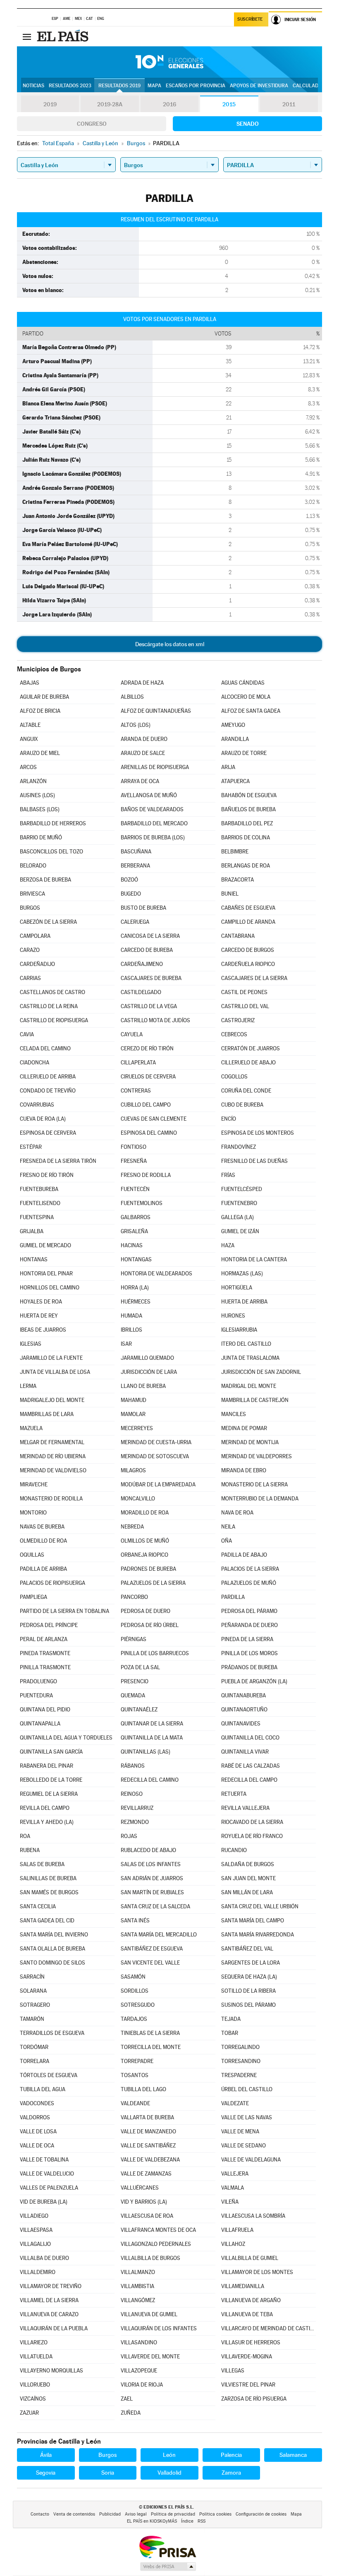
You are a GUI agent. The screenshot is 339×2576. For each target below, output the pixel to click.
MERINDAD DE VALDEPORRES (257, 1456)
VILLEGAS (233, 2371)
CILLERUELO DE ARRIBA (48, 1077)
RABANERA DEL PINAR (47, 1766)
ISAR (126, 1344)
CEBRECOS (234, 1034)
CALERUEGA (135, 922)
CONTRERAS (136, 1091)
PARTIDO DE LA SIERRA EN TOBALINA (64, 1611)
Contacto (40, 2514)
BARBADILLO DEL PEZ (247, 823)
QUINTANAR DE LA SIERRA (152, 1724)
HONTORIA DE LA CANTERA (254, 1259)
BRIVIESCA (32, 894)
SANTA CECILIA (38, 1906)
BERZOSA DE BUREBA (45, 880)
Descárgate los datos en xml (170, 644)
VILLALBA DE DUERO (44, 2258)
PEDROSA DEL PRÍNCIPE (49, 1625)
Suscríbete (250, 19)
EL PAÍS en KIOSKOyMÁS (152, 2521)
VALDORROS (35, 2117)
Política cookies (215, 2514)
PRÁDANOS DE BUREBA (249, 1667)
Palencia (231, 2455)
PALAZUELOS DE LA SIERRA (153, 1583)
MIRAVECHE (34, 1484)
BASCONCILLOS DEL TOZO (51, 852)
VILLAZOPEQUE (139, 2371)
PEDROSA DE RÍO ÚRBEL (150, 1625)
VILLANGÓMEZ (138, 2300)
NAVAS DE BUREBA (42, 1527)
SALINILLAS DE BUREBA (48, 1878)
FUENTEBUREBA (39, 1189)
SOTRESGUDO (138, 2005)
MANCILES (234, 1414)
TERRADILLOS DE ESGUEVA (52, 2033)
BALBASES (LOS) (40, 809)
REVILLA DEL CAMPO (45, 1808)
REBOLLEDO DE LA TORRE (51, 1780)
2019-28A (110, 104)
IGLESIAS (31, 1344)
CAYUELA (132, 1034)
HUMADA (131, 1316)
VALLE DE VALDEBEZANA (150, 2160)
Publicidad (110, 2514)
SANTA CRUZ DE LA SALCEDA (155, 1906)
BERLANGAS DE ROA (246, 866)
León (169, 2455)
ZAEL (127, 2399)
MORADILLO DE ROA (145, 1513)
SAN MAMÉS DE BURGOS (49, 1892)
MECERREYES (137, 1428)
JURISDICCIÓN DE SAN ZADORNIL (261, 1372)
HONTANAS (34, 1259)
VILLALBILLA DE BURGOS (150, 2258)
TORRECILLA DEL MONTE (151, 2047)
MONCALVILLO (138, 1499)
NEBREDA (132, 1527)
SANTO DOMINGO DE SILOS (53, 1963)
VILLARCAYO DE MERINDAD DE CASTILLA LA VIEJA (269, 2328)
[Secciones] (27, 36)
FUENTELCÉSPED (242, 1189)
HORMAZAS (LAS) (242, 1274)
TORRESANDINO (241, 2061)
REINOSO (132, 1794)
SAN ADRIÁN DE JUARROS (152, 1878)
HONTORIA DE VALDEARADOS (156, 1274)
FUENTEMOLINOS (142, 1203)
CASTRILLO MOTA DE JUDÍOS (155, 1020)
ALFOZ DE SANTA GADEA (251, 711)
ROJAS (129, 1836)
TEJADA (231, 2019)
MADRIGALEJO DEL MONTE (52, 1400)
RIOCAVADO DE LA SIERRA (252, 1822)
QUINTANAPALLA (40, 1724)
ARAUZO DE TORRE (244, 753)
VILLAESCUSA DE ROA (147, 2216)
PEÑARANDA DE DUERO (249, 1625)
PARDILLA (233, 1597)
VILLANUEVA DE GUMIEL (149, 2314)
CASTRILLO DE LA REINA (49, 1006)
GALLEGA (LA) (238, 1217)
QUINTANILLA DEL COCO (250, 1738)
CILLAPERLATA (138, 1063)
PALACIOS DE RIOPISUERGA (53, 1583)
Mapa (154, 86)
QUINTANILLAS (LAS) (146, 1752)
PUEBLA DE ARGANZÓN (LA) (254, 1681)
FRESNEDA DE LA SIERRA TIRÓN (58, 1161)
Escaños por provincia (196, 86)
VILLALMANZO (138, 2272)
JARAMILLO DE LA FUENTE (51, 1358)
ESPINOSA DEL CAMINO (149, 1133)
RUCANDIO (234, 1850)
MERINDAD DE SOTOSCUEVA (155, 1456)
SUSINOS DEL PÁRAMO (248, 2005)
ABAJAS (30, 683)
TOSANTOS (135, 2075)
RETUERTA (234, 1794)
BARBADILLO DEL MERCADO (154, 823)
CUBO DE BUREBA (242, 1105)
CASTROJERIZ (238, 1020)
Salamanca (293, 2455)
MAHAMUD (134, 1400)
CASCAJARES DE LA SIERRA (254, 978)
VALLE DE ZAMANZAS (146, 2174)
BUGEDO (131, 894)
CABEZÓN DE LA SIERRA (48, 922)
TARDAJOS (134, 2019)
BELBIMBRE (235, 852)
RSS (202, 2521)
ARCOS (28, 767)
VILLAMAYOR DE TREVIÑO (51, 2286)
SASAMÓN (133, 1977)
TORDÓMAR (34, 2047)
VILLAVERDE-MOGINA (247, 2357)
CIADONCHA (35, 1063)
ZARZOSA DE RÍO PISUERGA (254, 2399)
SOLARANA (33, 1991)
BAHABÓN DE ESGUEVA (249, 795)
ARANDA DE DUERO (144, 739)
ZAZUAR (29, 2413)
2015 (229, 104)
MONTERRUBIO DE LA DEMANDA (260, 1499)
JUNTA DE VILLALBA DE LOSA (55, 1372)
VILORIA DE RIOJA (142, 2385)
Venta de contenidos (74, 2514)
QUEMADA (133, 1695)
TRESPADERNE (239, 2075)
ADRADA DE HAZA (142, 683)
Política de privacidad (173, 2514)
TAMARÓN (32, 2019)
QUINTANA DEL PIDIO (45, 1710)
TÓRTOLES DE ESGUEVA (49, 2075)
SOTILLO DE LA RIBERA (248, 1991)
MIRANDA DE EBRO (244, 1470)
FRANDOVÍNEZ (239, 1147)
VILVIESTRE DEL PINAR (248, 2385)
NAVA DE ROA (237, 1513)
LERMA (28, 1386)
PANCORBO (134, 1597)
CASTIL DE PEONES (244, 992)
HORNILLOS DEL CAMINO (50, 1288)
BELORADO (33, 866)
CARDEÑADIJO (37, 964)
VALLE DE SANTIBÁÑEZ (148, 2146)
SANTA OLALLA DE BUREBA (53, 1949)
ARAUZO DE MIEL (40, 753)
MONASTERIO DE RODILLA (51, 1499)
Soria (108, 2473)
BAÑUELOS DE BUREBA (248, 809)
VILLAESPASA (36, 2230)
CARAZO (30, 950)
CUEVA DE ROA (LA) (43, 1119)
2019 (50, 104)
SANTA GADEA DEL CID (47, 1921)
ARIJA (228, 767)
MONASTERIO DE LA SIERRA (254, 1484)
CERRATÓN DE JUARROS (251, 1048)
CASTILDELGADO (141, 992)
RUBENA (30, 1850)
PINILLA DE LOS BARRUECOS (155, 1653)
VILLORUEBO (35, 2385)
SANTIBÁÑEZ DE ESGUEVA (152, 1949)
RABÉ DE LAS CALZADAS (251, 1766)
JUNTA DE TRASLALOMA (250, 1358)
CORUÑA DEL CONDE (246, 1091)
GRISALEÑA (134, 1231)
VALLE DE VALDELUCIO (47, 2174)
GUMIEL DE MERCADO (45, 1245)
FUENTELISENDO (40, 1203)
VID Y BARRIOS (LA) (144, 2202)
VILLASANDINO (139, 2342)
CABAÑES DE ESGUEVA (248, 908)
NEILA (228, 1527)
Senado (248, 124)
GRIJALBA (32, 1231)
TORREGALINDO (240, 2047)
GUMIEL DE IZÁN (240, 1231)
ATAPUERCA (235, 781)
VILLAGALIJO (35, 2244)
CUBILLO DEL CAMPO (146, 1105)
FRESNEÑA (134, 1161)
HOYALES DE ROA (41, 1302)
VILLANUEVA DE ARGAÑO (251, 2300)
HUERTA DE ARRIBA (244, 1302)
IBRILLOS (131, 1330)
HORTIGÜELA (237, 1288)
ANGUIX (29, 739)
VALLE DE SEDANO (244, 2146)
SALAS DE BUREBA (42, 1864)
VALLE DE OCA (37, 2146)
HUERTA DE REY (39, 1316)
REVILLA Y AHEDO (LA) (47, 1822)
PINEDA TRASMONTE (45, 1653)
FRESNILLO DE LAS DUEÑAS (254, 1161)
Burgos (107, 2455)
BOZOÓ (129, 880)
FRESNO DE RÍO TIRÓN (47, 1175)
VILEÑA (230, 2202)
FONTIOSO (134, 1147)
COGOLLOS (234, 1077)
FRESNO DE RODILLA (146, 1175)
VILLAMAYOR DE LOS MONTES (257, 2272)
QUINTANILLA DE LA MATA (152, 1738)
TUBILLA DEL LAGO (143, 2089)
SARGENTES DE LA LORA (251, 1963)
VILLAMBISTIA (137, 2286)
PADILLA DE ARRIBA (43, 1569)
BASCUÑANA (136, 852)
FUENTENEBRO (239, 1203)
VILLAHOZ (233, 2244)
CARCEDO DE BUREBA (147, 950)
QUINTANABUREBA (244, 1695)
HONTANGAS (136, 1259)
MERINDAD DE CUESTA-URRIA (156, 1442)
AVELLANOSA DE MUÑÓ (149, 795)
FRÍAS (228, 1175)
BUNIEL (230, 894)
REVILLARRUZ (137, 1808)
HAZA (228, 1245)
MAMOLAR (133, 1414)
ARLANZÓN (33, 781)
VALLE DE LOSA (38, 2131)
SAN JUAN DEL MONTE (248, 1878)
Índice (187, 2521)
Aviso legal (136, 2514)
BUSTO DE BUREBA (143, 908)
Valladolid (169, 2473)
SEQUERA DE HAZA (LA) (249, 1977)
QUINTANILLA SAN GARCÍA (51, 1752)
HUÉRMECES (136, 1302)
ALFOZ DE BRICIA (40, 711)
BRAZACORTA (238, 880)
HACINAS (132, 1245)
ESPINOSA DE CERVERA (48, 1133)
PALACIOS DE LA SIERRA (250, 1569)
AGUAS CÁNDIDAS (243, 683)
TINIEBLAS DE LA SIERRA (150, 2033)
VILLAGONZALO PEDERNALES (156, 2244)
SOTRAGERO (35, 2005)
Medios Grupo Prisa (168, 2566)
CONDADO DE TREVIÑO (48, 1091)
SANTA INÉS (135, 1921)
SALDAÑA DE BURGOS (248, 1864)
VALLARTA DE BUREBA (147, 2117)
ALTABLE (30, 725)
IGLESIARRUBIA (239, 1330)
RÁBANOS (133, 1766)
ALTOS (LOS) (136, 725)
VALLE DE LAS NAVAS (247, 2117)
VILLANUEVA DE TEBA (247, 2314)
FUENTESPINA (37, 1217)
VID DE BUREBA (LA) (44, 2202)
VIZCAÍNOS (33, 2399)
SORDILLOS (135, 1991)
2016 (169, 104)
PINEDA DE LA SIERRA (247, 1639)
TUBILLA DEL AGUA (43, 2089)
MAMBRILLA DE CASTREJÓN (255, 1400)
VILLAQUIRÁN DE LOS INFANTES (159, 2328)
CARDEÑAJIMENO (142, 964)
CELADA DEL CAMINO (45, 1048)
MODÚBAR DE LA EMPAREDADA (158, 1484)
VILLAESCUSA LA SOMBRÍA (253, 2216)
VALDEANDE (135, 2103)
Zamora (231, 2473)
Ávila (46, 2455)
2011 (289, 104)
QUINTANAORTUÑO (244, 1710)
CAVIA (27, 1034)
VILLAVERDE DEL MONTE (150, 2357)
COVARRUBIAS (37, 1105)
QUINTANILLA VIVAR (245, 1752)
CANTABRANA (238, 936)
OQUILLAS (32, 1555)
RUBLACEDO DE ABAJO (148, 1850)
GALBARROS (136, 1217)
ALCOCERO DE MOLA (246, 697)
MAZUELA (31, 1428)
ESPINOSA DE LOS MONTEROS (258, 1133)
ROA (25, 1836)
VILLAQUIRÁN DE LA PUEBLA (54, 2328)
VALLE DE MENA (240, 2131)
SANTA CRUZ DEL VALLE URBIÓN (260, 1906)
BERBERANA (135, 866)
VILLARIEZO (34, 2342)
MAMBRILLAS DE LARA (47, 1414)
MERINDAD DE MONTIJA (250, 1442)
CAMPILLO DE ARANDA (248, 922)
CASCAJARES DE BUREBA (151, 978)
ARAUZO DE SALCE (143, 753)
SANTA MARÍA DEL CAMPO (253, 1921)
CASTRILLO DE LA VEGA (149, 1006)
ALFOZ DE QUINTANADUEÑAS (156, 711)
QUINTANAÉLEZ (139, 1710)
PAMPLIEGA (33, 1597)
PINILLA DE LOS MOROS (249, 1653)
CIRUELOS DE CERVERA (148, 1077)
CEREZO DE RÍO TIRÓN (147, 1048)
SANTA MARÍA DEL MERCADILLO (159, 1935)
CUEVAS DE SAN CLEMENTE (154, 1119)
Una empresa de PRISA (167, 2546)
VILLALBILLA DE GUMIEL (250, 2258)
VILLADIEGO (34, 2216)
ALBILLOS (132, 697)
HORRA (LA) (135, 1288)
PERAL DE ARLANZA (44, 1639)
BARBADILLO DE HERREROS (53, 823)
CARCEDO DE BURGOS (248, 950)
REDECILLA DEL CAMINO (150, 1780)
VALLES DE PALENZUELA (49, 2188)
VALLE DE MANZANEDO (148, 2131)
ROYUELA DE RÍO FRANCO (252, 1836)
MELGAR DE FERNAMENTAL (52, 1442)
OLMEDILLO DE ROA (43, 1541)
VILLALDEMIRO (38, 2272)
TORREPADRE (137, 2061)
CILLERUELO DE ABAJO (248, 1063)
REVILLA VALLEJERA (245, 1808)
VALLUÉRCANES (140, 2188)
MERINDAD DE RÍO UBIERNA (53, 1456)
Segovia (46, 2473)
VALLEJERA (235, 2174)
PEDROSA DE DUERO (146, 1611)
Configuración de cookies (261, 2514)
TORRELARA (35, 2061)
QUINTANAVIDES (241, 1724)
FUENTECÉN (135, 1189)
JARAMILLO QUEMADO (147, 1358)
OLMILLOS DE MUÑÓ (145, 1541)
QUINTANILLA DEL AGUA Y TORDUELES (66, 1738)
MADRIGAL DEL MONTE (249, 1386)
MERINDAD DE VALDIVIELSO (53, 1470)
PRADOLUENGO (38, 1681)
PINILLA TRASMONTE (45, 1667)
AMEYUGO (233, 725)
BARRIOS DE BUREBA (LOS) (153, 837)
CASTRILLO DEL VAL (245, 1006)
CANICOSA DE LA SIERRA (150, 936)
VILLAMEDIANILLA (243, 2286)
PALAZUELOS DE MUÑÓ (249, 1583)
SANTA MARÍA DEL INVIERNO (54, 1935)
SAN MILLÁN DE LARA (247, 1892)
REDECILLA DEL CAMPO (249, 1780)
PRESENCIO (135, 1681)
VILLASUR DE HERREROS (251, 2342)
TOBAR (230, 2033)
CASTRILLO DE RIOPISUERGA (54, 1020)
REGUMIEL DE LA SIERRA (49, 1794)
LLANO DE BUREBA (143, 1386)
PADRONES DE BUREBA (148, 1569)
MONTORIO (33, 1513)
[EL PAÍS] (64, 36)
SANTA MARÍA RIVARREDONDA (258, 1935)
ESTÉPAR (31, 1147)
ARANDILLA (235, 739)
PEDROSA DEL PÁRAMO (249, 1611)
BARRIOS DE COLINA (246, 837)
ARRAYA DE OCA (140, 781)
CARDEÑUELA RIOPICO (248, 964)
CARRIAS (30, 978)
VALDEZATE (235, 2103)
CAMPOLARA (35, 936)
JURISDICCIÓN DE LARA (149, 1372)
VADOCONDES (37, 2103)
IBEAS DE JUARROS (43, 1330)
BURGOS (30, 908)
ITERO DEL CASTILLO (246, 1344)
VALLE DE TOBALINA (44, 2160)
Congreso (92, 124)
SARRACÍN (32, 1977)
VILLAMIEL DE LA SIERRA (49, 2300)
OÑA (227, 1541)
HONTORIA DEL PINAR (46, 1274)
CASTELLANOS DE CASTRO (53, 992)
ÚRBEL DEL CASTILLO (247, 2089)
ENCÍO (229, 1119)
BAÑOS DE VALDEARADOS (152, 809)
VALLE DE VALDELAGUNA (251, 2160)
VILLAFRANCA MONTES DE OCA (158, 2230)
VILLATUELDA (36, 2357)
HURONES (233, 1316)
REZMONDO (135, 1822)
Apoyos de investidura (259, 86)
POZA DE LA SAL (140, 1667)
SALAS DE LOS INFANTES (151, 1864)
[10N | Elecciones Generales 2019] (169, 62)
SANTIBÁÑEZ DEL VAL (247, 1949)
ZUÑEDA (131, 2413)
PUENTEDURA (36, 1695)
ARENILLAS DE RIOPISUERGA (155, 767)
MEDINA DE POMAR (244, 1428)
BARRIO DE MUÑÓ (41, 837)
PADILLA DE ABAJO (244, 1555)
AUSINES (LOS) (37, 795)
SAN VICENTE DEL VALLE (150, 1963)
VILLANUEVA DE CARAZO (49, 2314)
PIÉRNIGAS (134, 1639)
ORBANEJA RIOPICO (144, 1555)
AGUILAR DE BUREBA (44, 697)
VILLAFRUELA (237, 2230)
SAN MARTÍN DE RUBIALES (152, 1892)
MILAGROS (133, 1470)
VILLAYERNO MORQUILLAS (51, 2371)
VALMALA (233, 2188)
